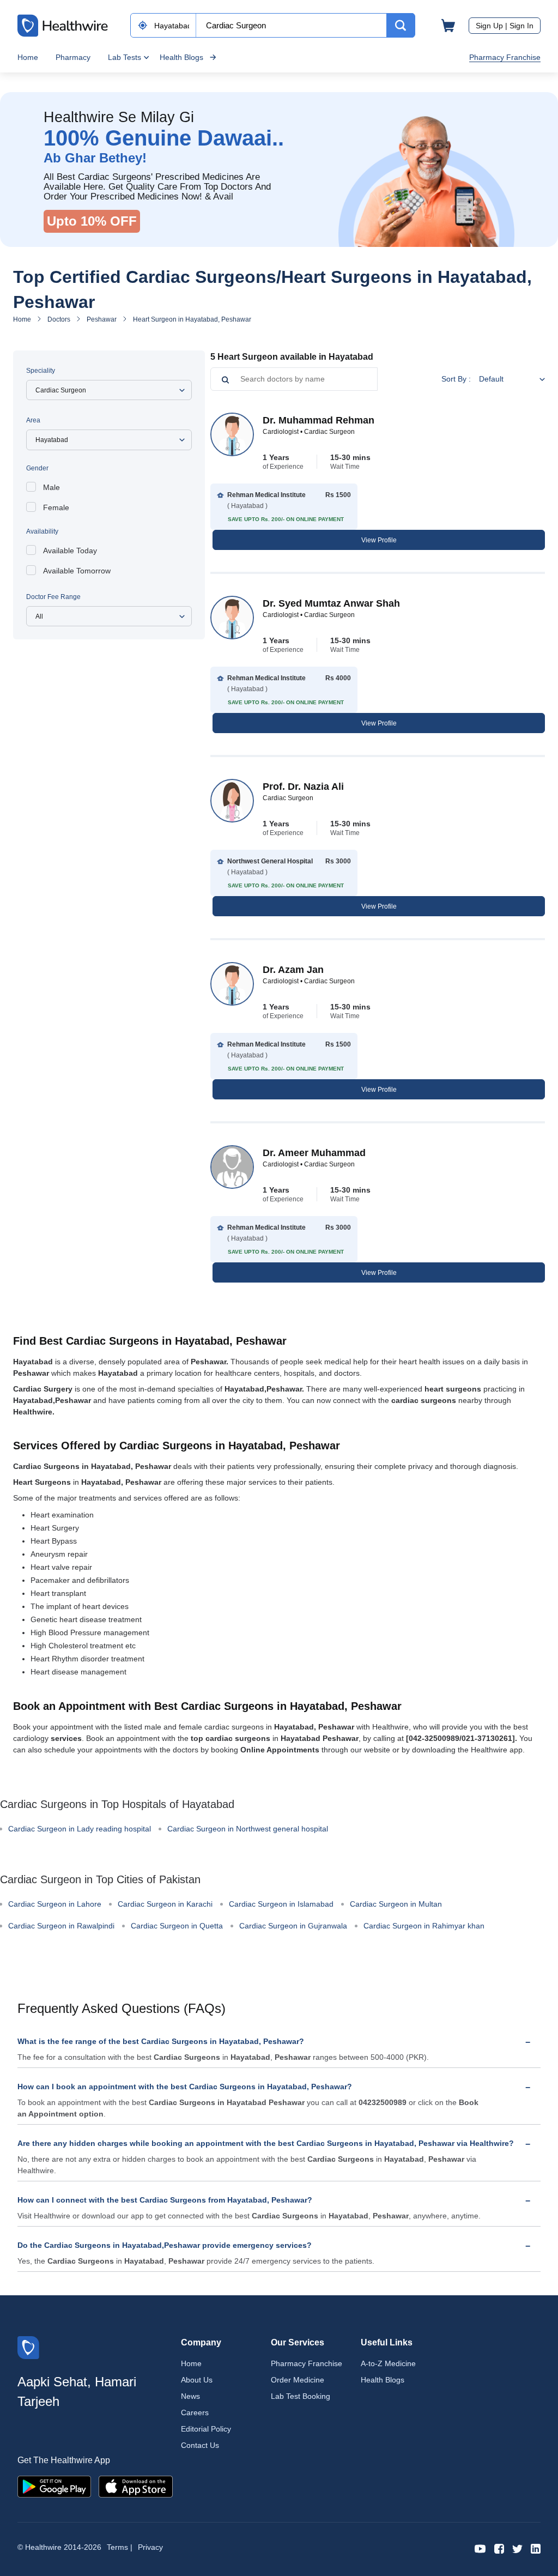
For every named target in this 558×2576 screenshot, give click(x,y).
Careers (195, 2412)
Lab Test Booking (301, 2396)
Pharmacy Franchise (505, 57)
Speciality (41, 371)
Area (33, 420)
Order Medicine (298, 2380)
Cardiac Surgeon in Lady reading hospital (80, 1829)
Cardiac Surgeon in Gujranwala (293, 1926)
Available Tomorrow (77, 571)
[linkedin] (536, 2548)
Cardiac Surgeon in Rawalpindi (61, 1926)
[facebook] (499, 2548)
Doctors (59, 319)
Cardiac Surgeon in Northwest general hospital (248, 1829)
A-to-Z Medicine (388, 2363)
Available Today (70, 551)
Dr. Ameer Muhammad (314, 1153)
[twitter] (517, 2548)
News (190, 2396)
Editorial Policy (206, 2429)
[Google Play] (54, 2486)
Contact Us (200, 2445)
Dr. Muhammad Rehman (319, 420)
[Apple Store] (136, 2486)
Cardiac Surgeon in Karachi (165, 1904)
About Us (197, 2380)
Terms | (120, 2547)
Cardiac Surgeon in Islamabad (281, 1904)
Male (51, 487)
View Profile (379, 540)
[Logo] (28, 2347)
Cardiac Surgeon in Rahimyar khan (424, 1926)
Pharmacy (73, 57)
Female (56, 507)
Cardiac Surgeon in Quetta (177, 1926)
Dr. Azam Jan (293, 970)
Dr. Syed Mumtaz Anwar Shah (331, 603)
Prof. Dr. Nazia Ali (303, 787)
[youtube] (480, 2548)
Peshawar (102, 319)
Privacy (150, 2547)
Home (28, 57)
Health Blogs (181, 57)
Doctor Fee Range (53, 597)
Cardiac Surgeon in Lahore (55, 1904)
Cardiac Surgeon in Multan (396, 1904)
